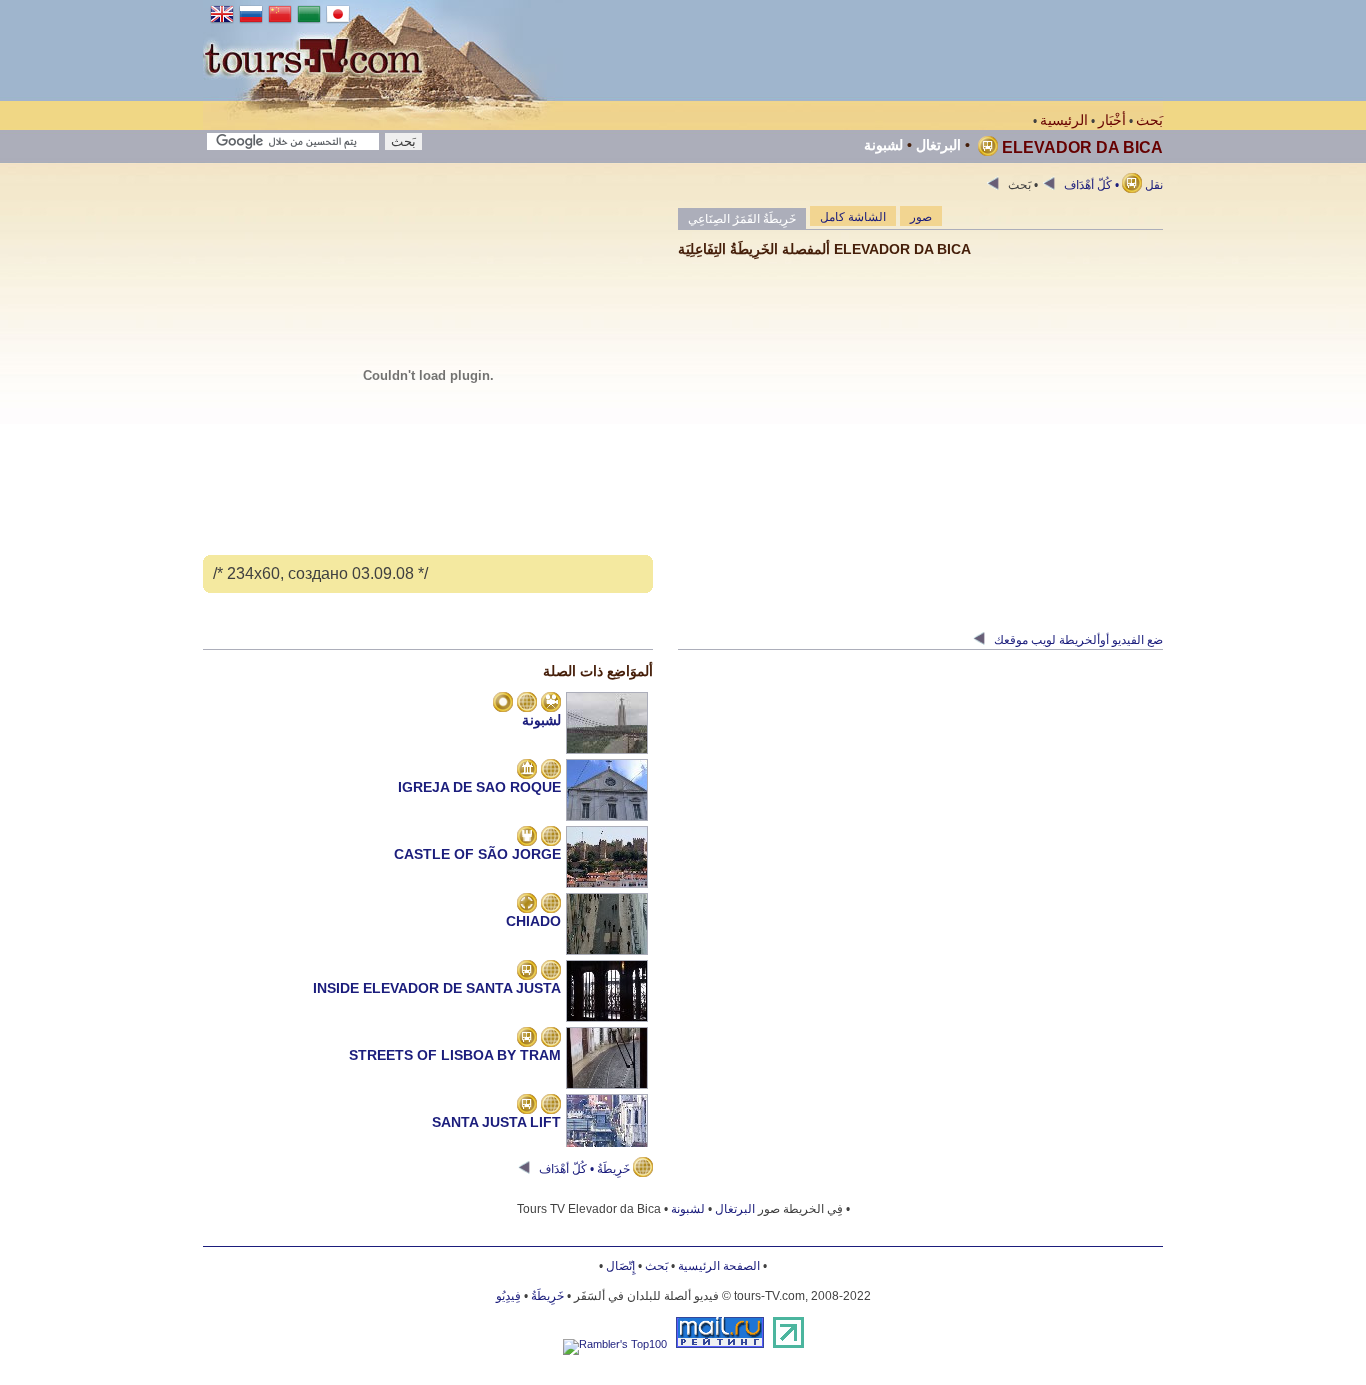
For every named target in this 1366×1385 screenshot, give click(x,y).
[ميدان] (527, 905)
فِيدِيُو (508, 1296)
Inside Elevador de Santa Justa (437, 988)
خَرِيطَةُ (547, 1296)
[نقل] (527, 972)
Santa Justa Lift (496, 1122)
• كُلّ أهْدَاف (1090, 185)
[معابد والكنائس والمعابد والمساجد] (527, 771)
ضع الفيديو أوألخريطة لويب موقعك (1077, 640)
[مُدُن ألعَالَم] (503, 704)
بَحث (1149, 120)
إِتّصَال (620, 1266)
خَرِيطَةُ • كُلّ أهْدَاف (584, 1169)
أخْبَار (1112, 120)
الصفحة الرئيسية (719, 1266)
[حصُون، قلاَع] (527, 838)
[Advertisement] (799, 50)
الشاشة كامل (853, 217)
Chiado (533, 921)
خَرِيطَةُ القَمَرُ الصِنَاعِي (742, 219)
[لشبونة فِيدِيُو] (551, 704)
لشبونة (883, 145)
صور (921, 217)
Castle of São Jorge (477, 854)
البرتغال (938, 145)
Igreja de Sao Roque (479, 787)
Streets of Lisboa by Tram (455, 1055)
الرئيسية (1064, 120)
